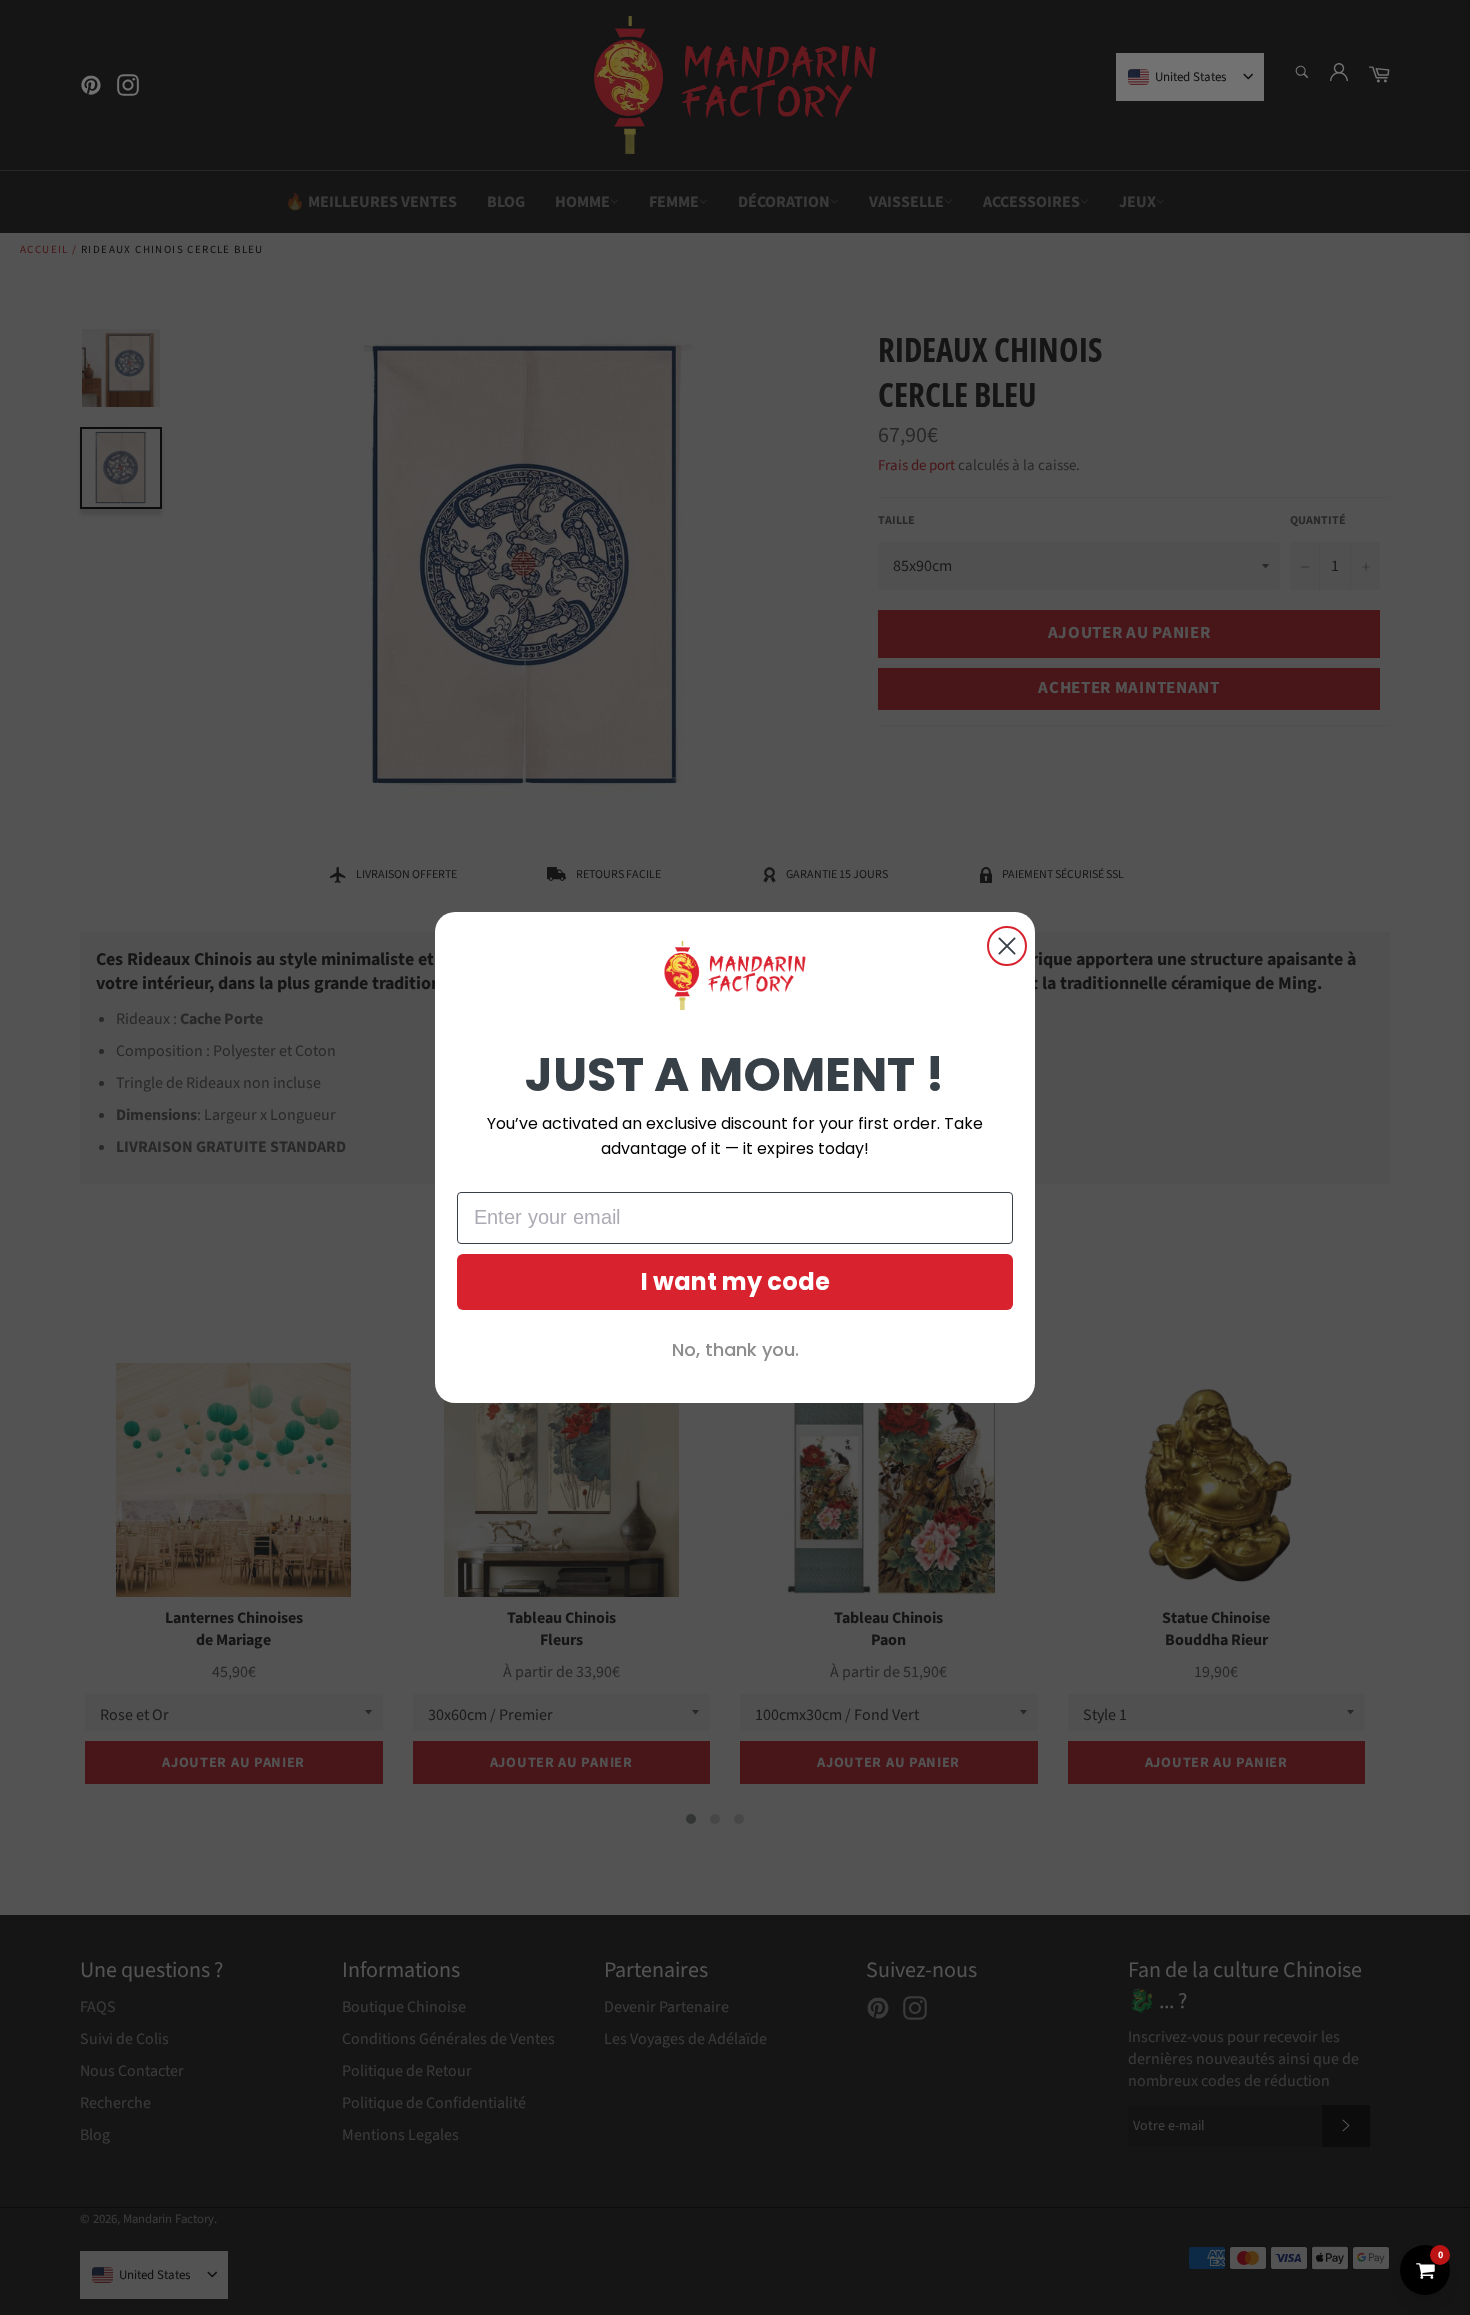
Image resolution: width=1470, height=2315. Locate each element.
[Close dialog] (1007, 946)
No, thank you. (735, 1349)
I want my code (735, 1281)
